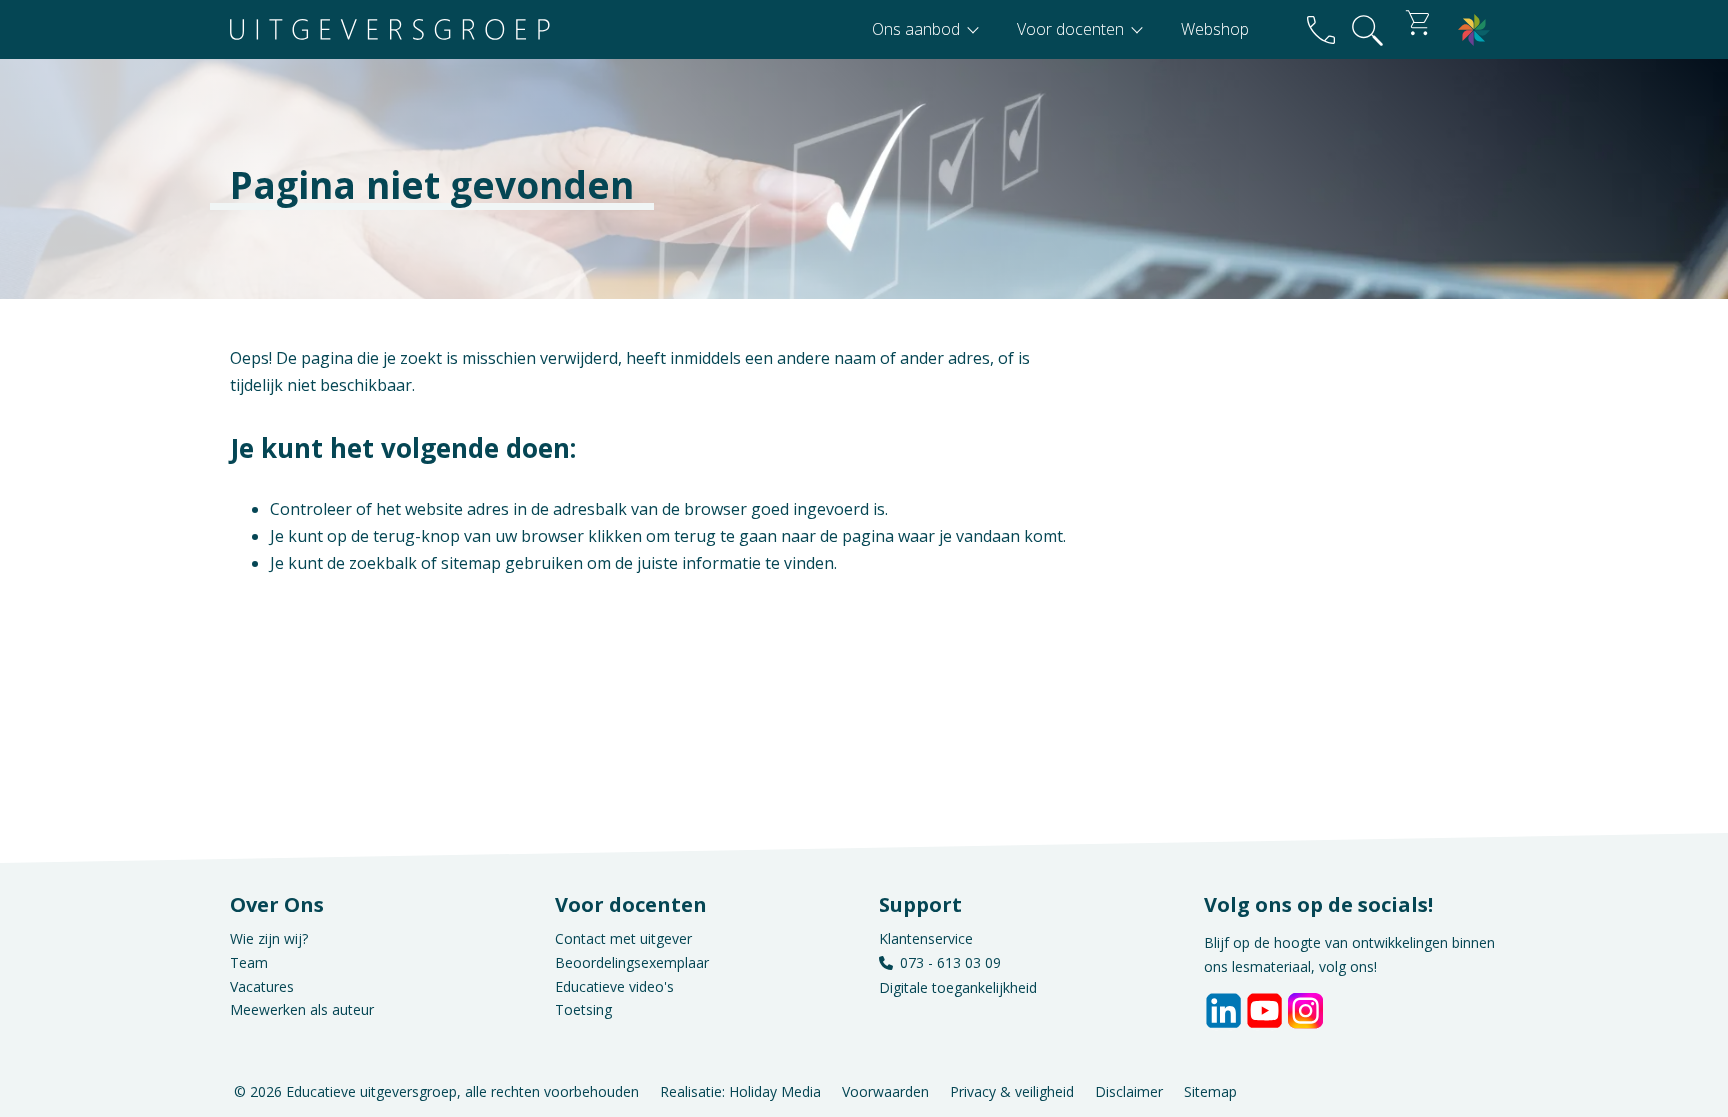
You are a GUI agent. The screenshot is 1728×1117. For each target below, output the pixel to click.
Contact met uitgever (623, 938)
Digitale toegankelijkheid (958, 987)
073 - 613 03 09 (950, 962)
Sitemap (1210, 1090)
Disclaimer (1129, 1090)
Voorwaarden (885, 1090)
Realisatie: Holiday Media (740, 1090)
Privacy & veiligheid (1012, 1090)
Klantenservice (926, 938)
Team (249, 962)
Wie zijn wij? (269, 938)
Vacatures (262, 986)
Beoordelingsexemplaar (632, 962)
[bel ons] (1321, 29)
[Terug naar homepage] (390, 29)
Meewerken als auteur (302, 1009)
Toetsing (583, 1009)
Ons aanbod (918, 29)
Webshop (1215, 29)
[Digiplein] (1474, 29)
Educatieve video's (614, 986)
